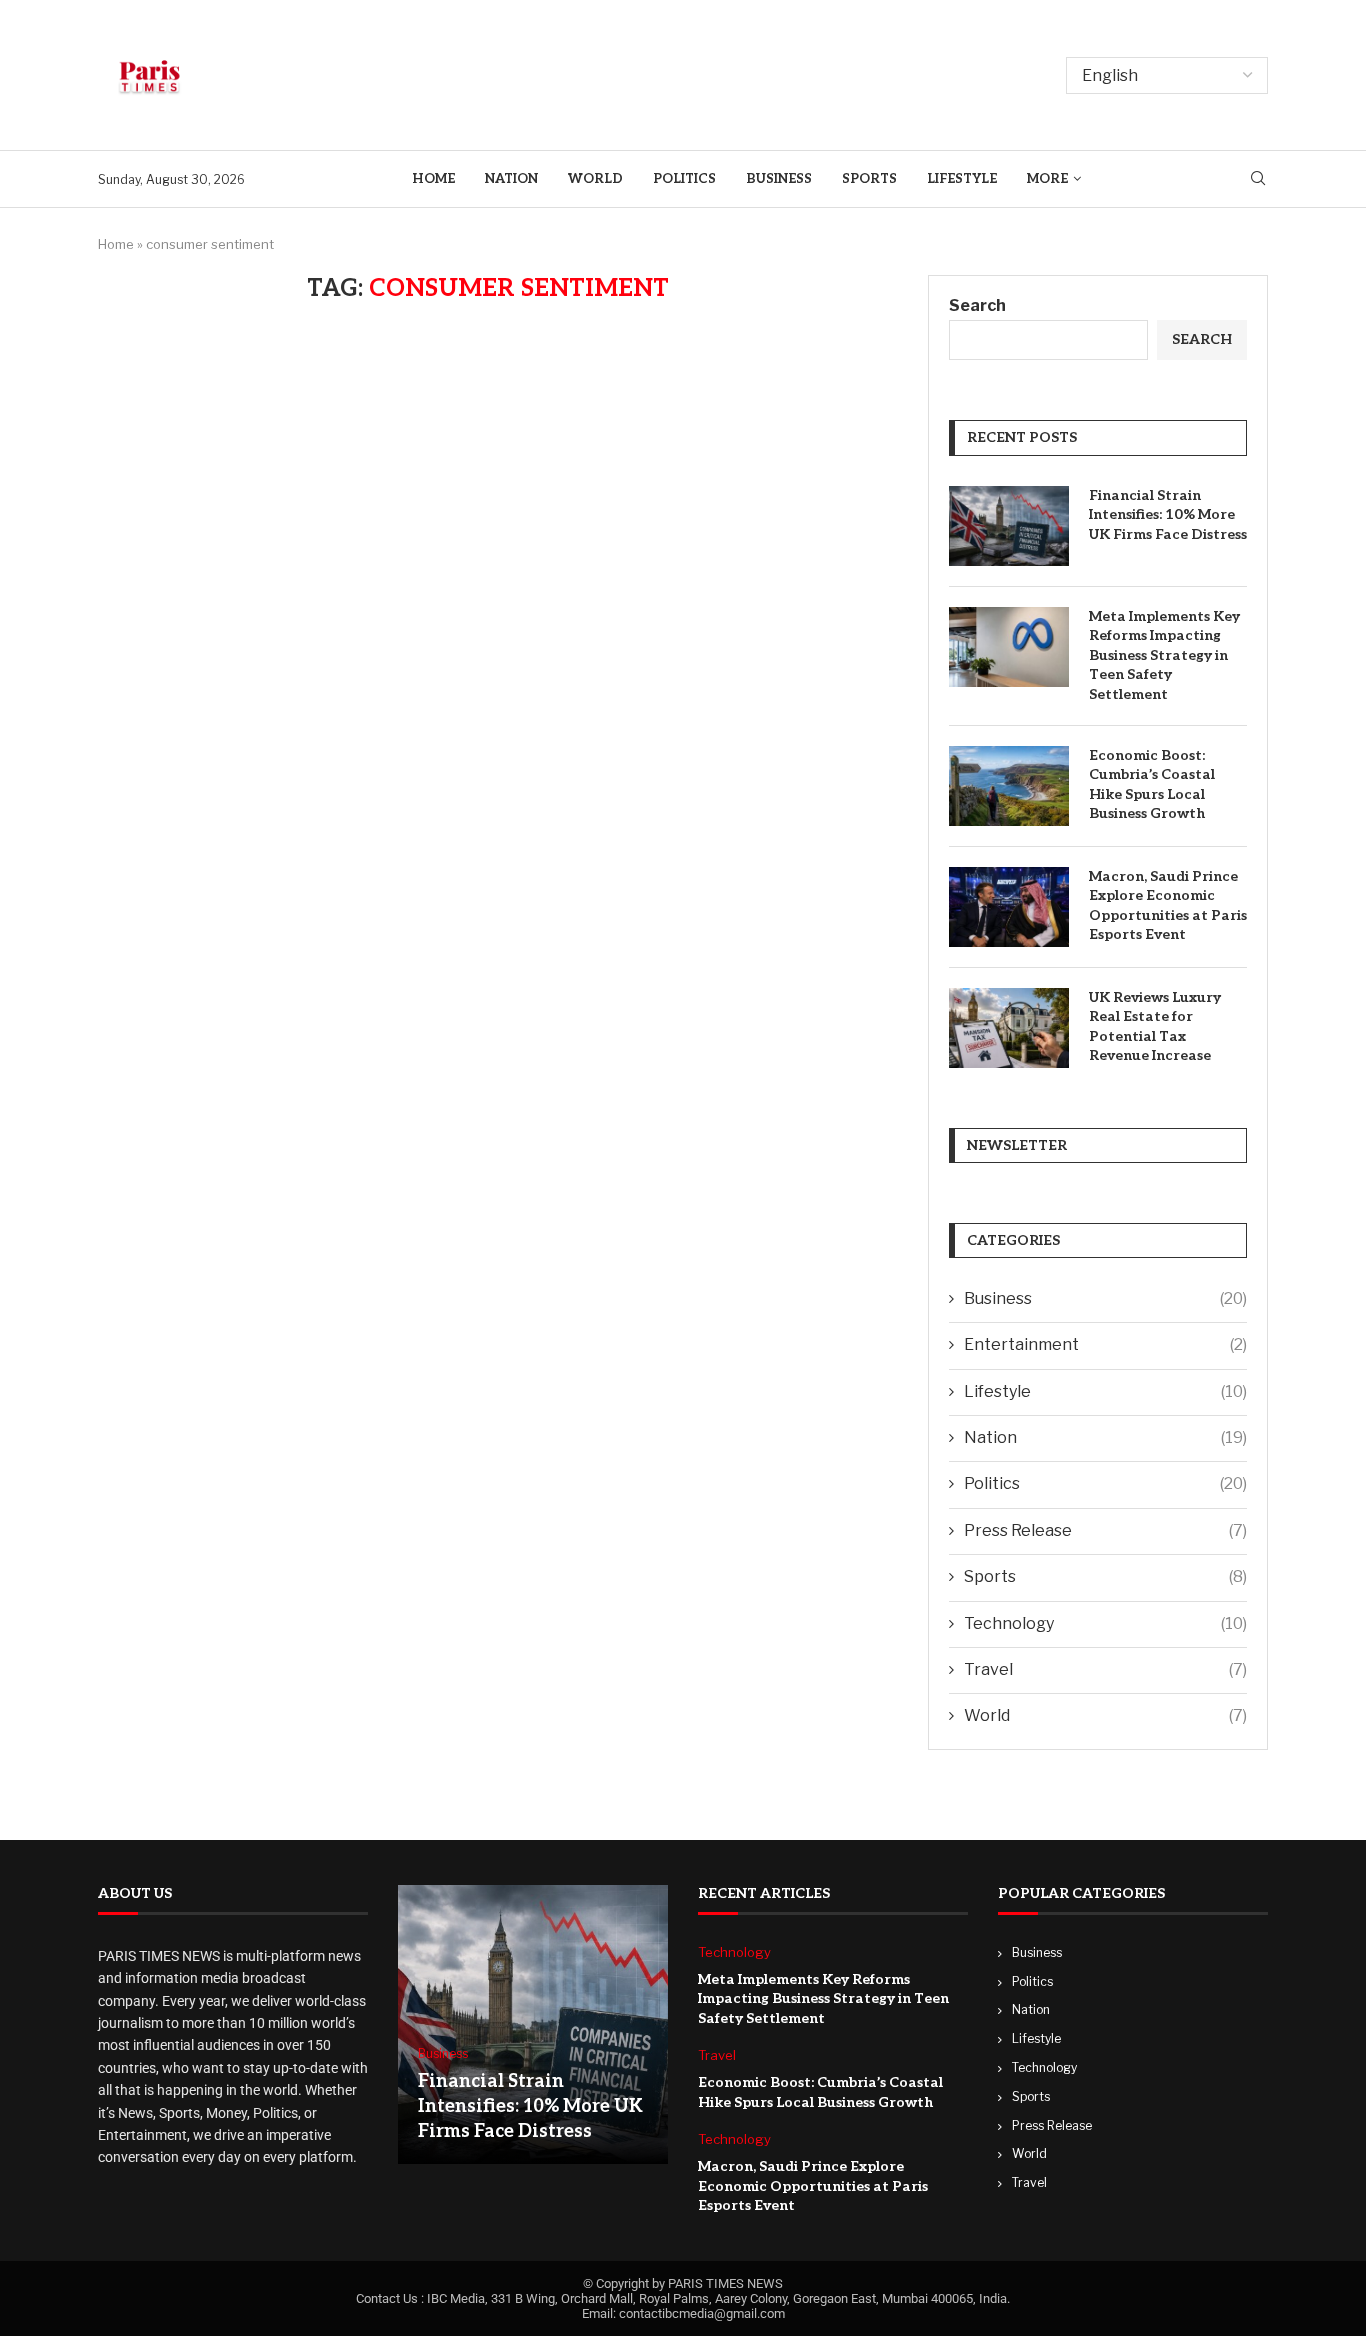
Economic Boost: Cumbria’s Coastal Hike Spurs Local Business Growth (1152, 785)
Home (433, 179)
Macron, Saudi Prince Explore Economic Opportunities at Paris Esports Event (1168, 906)
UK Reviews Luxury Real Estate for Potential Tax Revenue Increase (1155, 1027)
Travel (1105, 1669)
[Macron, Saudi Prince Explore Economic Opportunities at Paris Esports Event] (1009, 907)
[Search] (1258, 179)
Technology (1105, 1623)
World (595, 179)
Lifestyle (962, 179)
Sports (869, 179)
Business (779, 179)
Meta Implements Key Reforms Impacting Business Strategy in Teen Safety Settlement (1164, 655)
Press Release (1105, 1530)
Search (977, 305)
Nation (511, 179)
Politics (684, 179)
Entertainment (1105, 1344)
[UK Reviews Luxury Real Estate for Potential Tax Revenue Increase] (1009, 1028)
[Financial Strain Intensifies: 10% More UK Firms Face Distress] (1009, 526)
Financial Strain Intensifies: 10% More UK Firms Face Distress (1168, 515)
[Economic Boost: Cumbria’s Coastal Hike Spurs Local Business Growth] (1009, 786)
